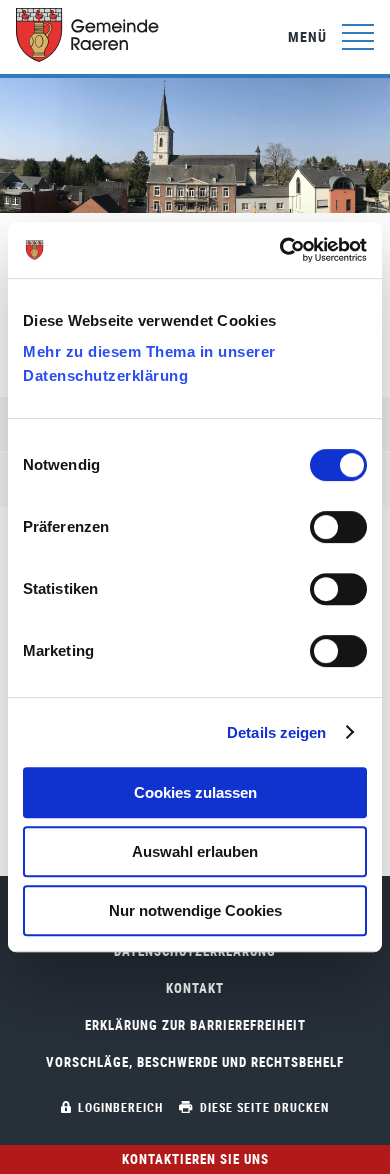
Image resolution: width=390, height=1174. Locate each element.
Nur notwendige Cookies (195, 910)
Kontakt (195, 988)
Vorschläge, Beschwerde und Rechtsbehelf (195, 1062)
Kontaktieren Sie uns (195, 1159)
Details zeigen (276, 732)
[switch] (338, 527)
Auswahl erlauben (195, 851)
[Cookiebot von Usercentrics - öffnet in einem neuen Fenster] (280, 250)
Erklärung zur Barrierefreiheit (195, 1025)
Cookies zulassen (195, 792)
